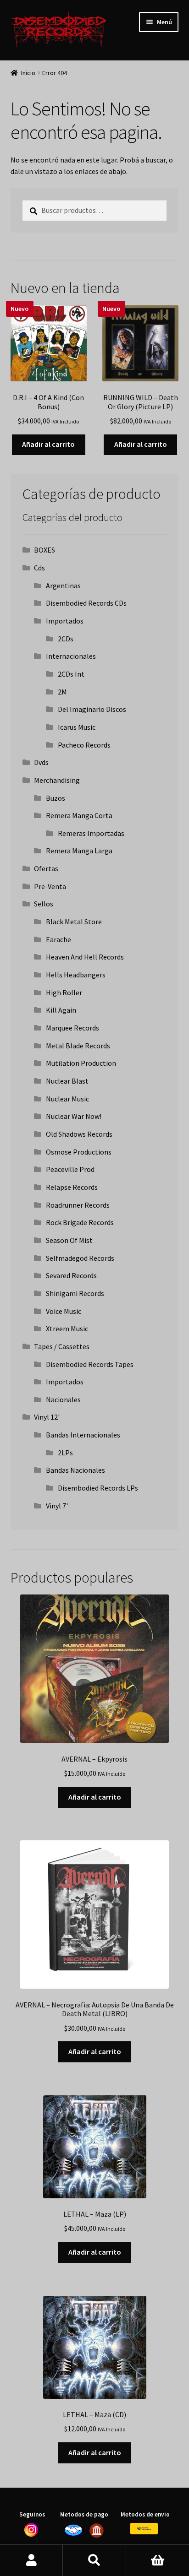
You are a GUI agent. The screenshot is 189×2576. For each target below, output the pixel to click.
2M (62, 692)
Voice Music (64, 1311)
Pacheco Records (84, 745)
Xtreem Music (67, 1329)
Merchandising (57, 780)
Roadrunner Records (78, 1205)
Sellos (44, 904)
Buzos (56, 798)
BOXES (44, 550)
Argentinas (63, 586)
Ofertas (46, 868)
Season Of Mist (69, 1240)
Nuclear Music (67, 1099)
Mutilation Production (81, 1063)
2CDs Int (71, 674)
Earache (58, 939)
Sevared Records (71, 1275)
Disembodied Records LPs (98, 1488)
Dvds (41, 762)
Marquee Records (72, 1028)
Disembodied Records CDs (86, 603)
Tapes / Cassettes (62, 1346)
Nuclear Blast (67, 1081)
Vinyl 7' (57, 1506)
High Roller (64, 992)
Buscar (94, 2560)
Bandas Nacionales (75, 1470)
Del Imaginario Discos (92, 709)
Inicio (28, 73)
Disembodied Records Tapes (90, 1364)
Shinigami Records (75, 1293)
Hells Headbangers (76, 975)
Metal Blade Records (78, 1046)
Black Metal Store (74, 922)
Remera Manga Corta (79, 815)
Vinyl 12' (47, 1417)
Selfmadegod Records (80, 1258)
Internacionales (71, 656)
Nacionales (63, 1399)
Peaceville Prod (70, 1169)
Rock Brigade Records (80, 1222)
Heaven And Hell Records (85, 957)
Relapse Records (72, 1187)
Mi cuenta (31, 2560)
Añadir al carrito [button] (48, 444)
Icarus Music (77, 727)
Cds (39, 568)
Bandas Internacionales (83, 1435)
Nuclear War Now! (74, 1116)
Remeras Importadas (91, 833)
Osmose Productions (79, 1152)
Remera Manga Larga (79, 851)
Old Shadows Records (79, 1134)
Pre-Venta (50, 886)
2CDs (66, 639)
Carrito (158, 2560)
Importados (65, 621)
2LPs (65, 1453)
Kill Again (61, 1010)
